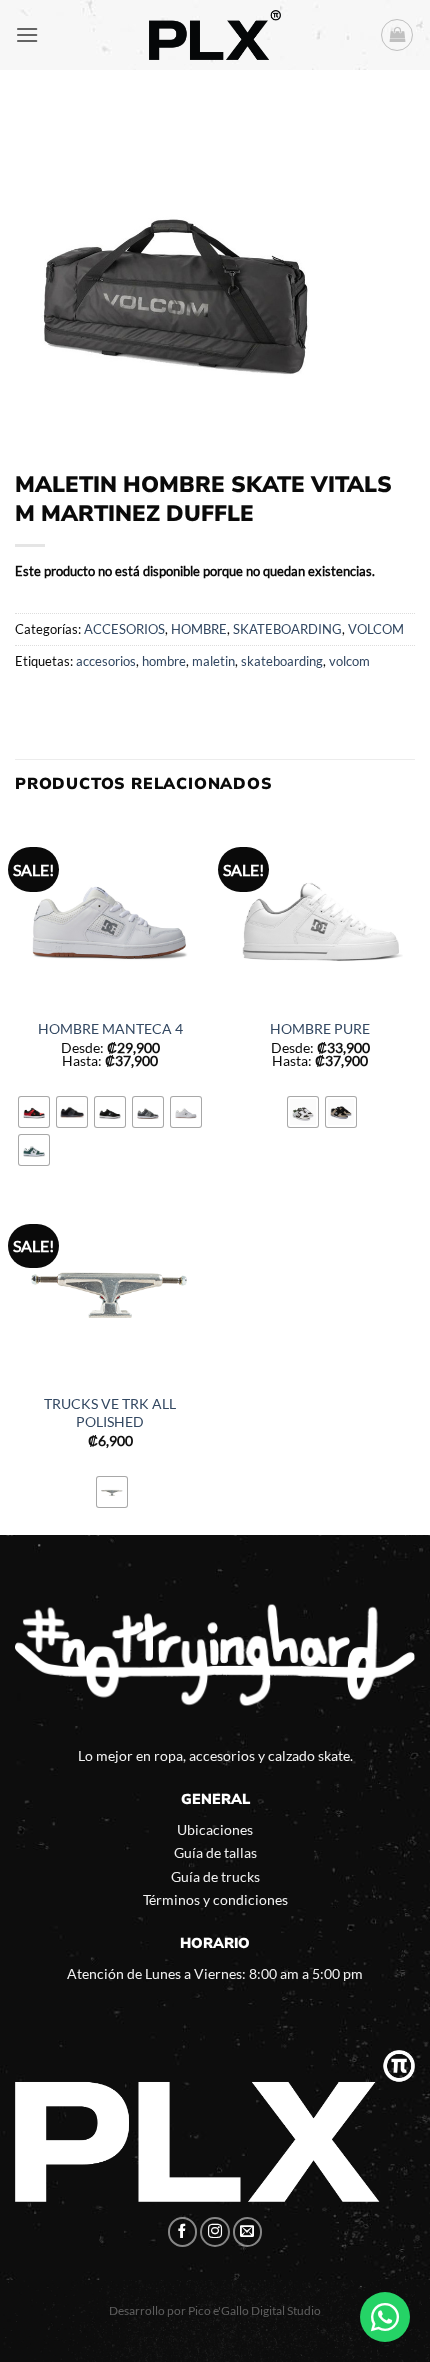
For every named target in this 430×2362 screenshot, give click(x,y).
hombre (164, 661)
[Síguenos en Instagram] (215, 2232)
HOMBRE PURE (320, 1029)
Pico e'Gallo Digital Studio (254, 2310)
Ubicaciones (215, 1829)
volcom (349, 661)
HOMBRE (199, 629)
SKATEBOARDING (287, 629)
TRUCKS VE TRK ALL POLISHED (110, 1413)
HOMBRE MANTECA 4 (110, 1029)
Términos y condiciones (215, 1899)
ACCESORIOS (124, 629)
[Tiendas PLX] (215, 35)
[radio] (34, 1112)
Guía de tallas (215, 1852)
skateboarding (282, 661)
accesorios (106, 661)
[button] (27, 34)
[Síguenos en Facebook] (183, 2232)
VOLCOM (376, 629)
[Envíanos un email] (248, 2232)
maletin (213, 661)
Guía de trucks (215, 1876)
